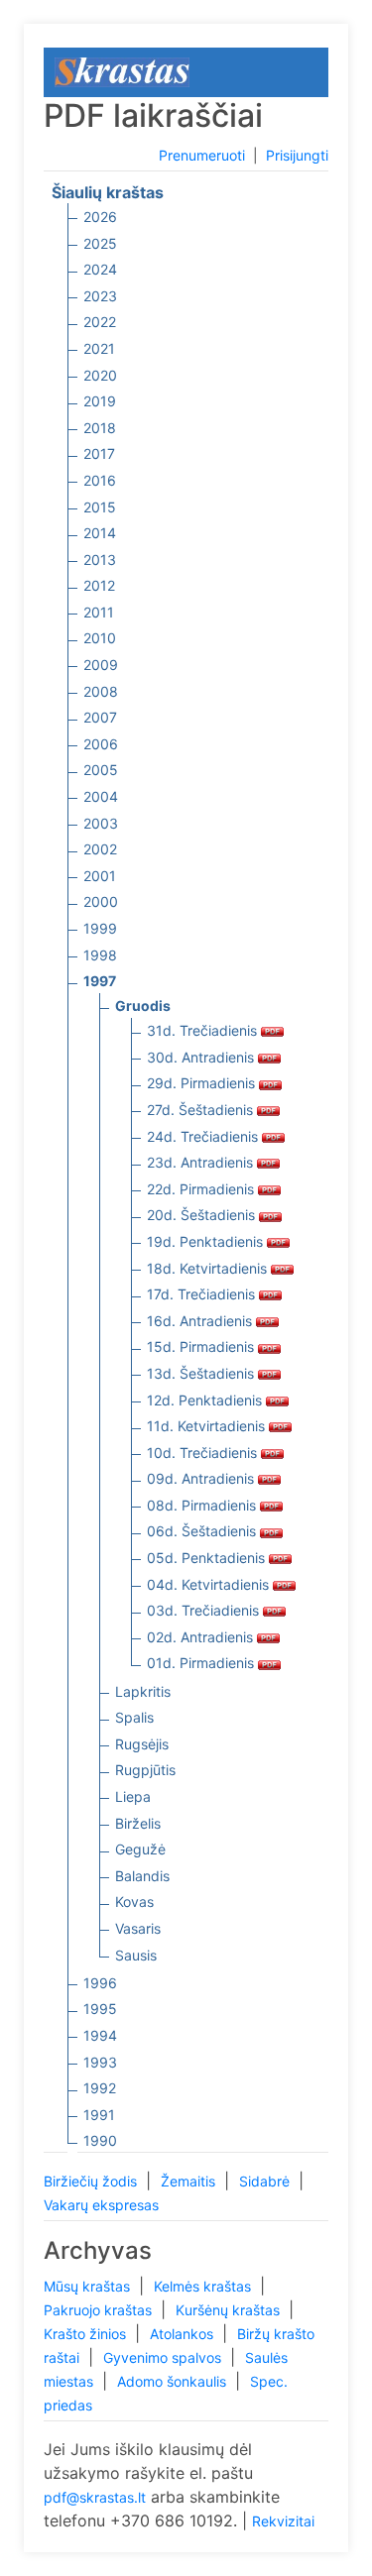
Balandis (142, 1876)
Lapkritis (143, 1691)
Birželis (138, 1823)
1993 (100, 2062)
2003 (101, 823)
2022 (100, 322)
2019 (100, 401)
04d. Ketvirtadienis (210, 1584)
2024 (100, 269)
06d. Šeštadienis (203, 1531)
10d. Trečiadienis (204, 1453)
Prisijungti (297, 155)
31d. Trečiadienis (204, 1030)
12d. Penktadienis (206, 1400)
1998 (100, 955)
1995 (100, 2009)
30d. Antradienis (202, 1057)
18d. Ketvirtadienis (209, 1268)
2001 (100, 876)
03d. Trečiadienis (205, 1610)
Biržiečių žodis (92, 2181)
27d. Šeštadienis (202, 1110)
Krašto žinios (87, 2334)
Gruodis (143, 1006)
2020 (100, 375)
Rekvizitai (283, 2521)
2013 (100, 560)
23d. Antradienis (202, 1162)
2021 (99, 348)
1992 (100, 2088)
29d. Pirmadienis (203, 1083)
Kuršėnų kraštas (230, 2310)
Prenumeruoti (202, 155)
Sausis (136, 1955)
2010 (100, 638)
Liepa (133, 1796)
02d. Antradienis (202, 1637)
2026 (100, 217)
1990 (100, 2140)
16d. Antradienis (201, 1321)
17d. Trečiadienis (203, 1294)
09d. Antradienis (202, 1478)
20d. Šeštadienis (203, 1215)
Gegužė (140, 1849)
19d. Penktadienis (207, 1241)
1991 (99, 2115)
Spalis (134, 1717)
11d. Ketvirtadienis (208, 1426)
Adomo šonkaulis (174, 2381)
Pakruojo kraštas (100, 2310)
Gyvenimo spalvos (164, 2357)
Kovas (134, 1902)
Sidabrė (266, 2181)
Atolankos (184, 2334)
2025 (100, 243)
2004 (101, 796)
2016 (100, 480)
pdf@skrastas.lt (95, 2497)
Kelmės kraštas (204, 2286)
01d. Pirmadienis (202, 1663)
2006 (101, 744)
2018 (100, 428)
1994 (100, 2035)
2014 (100, 533)
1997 (100, 981)
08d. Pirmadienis (203, 1505)
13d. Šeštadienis (202, 1373)
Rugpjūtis (145, 1770)
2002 (100, 849)
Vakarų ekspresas (101, 2205)
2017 (99, 453)
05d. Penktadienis (208, 1558)
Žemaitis (190, 2181)
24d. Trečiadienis (204, 1136)
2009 (101, 665)
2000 (101, 901)
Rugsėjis (142, 1744)
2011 (99, 612)
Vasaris (138, 1928)
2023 (100, 296)
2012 (99, 585)
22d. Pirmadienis (202, 1189)
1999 (100, 928)
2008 (101, 691)
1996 (100, 1983)
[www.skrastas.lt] (122, 71)
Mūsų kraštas (89, 2286)
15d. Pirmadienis (202, 1346)
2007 (100, 717)
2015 (100, 507)
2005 (101, 770)
